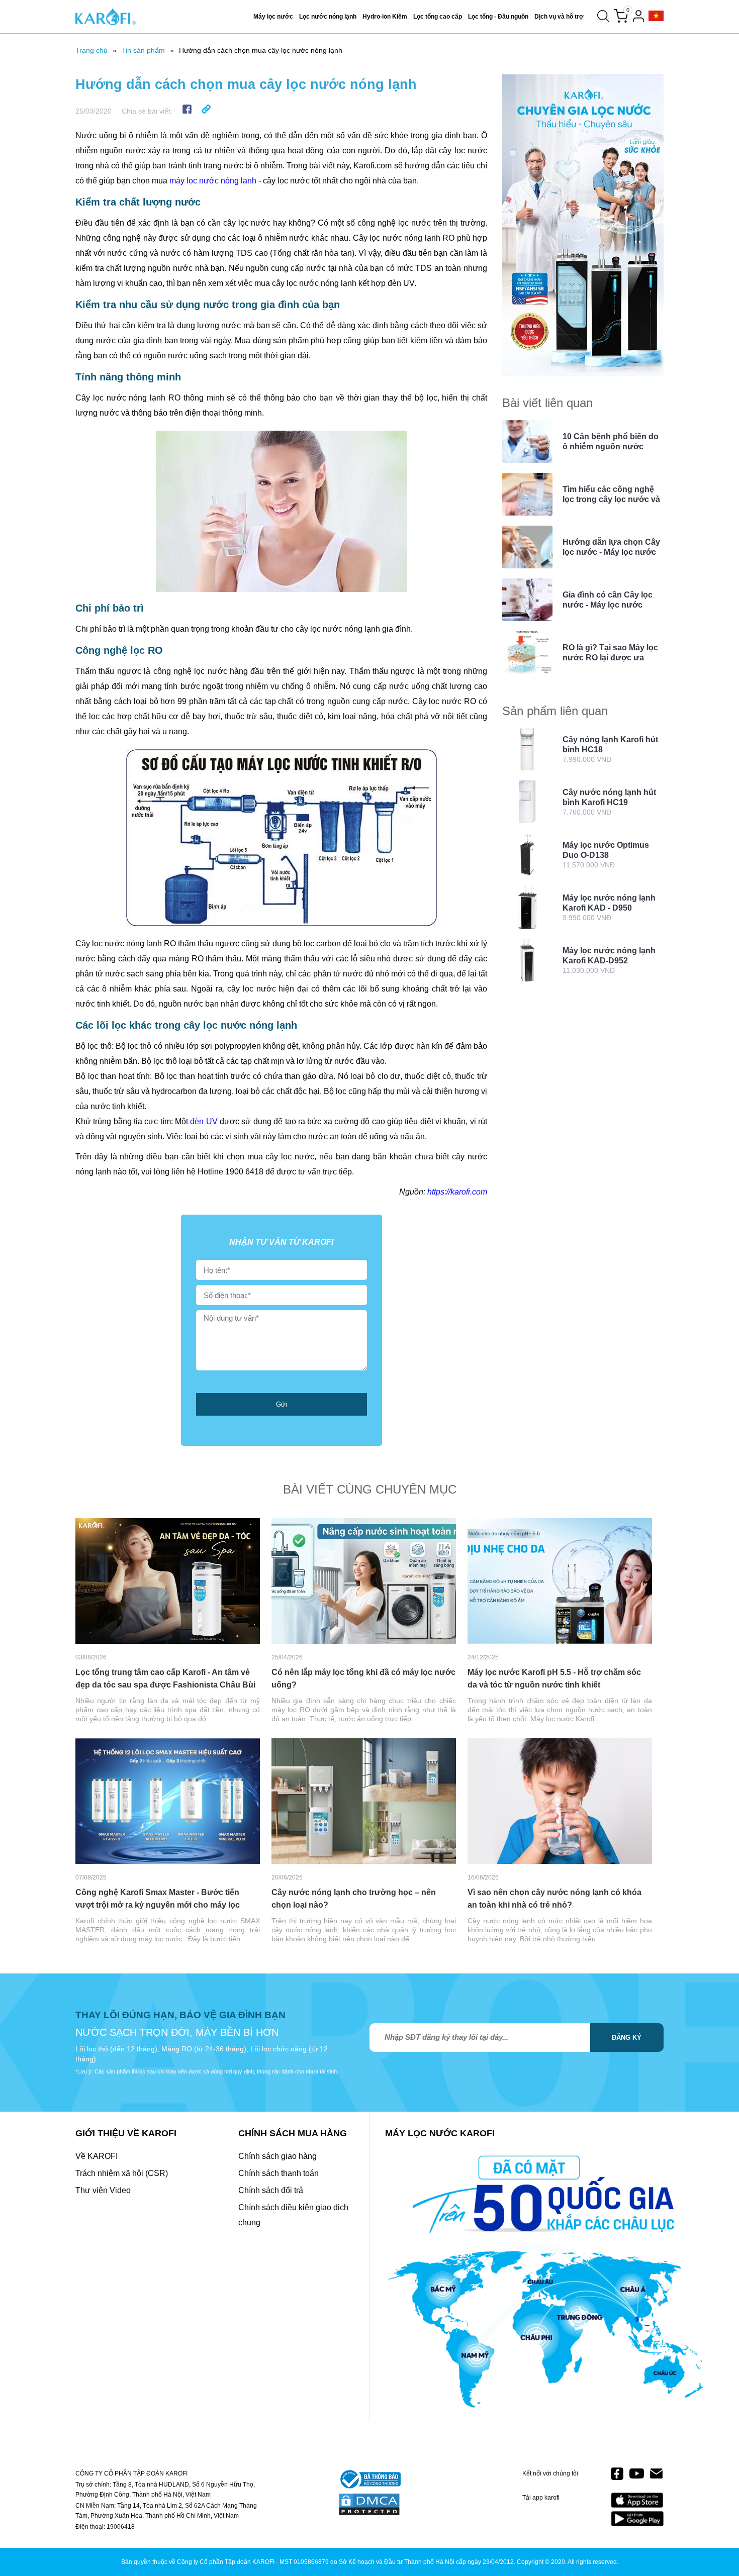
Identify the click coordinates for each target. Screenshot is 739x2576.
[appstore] (637, 2500)
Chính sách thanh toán (279, 2173)
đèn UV (204, 1121)
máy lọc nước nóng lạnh (213, 181)
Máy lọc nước (273, 17)
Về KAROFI (97, 2156)
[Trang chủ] (106, 17)
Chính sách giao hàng (278, 2156)
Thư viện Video (103, 2190)
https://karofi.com (457, 1192)
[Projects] (656, 16)
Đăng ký (627, 2038)
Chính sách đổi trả (271, 2190)
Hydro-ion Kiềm (385, 17)
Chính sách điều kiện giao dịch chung (293, 2215)
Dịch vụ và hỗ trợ (559, 17)
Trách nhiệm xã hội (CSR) (122, 2173)
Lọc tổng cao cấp (438, 17)
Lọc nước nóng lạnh (328, 17)
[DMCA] (369, 2505)
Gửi (282, 1404)
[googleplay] (637, 2518)
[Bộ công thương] (369, 2480)
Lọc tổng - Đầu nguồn (498, 17)
